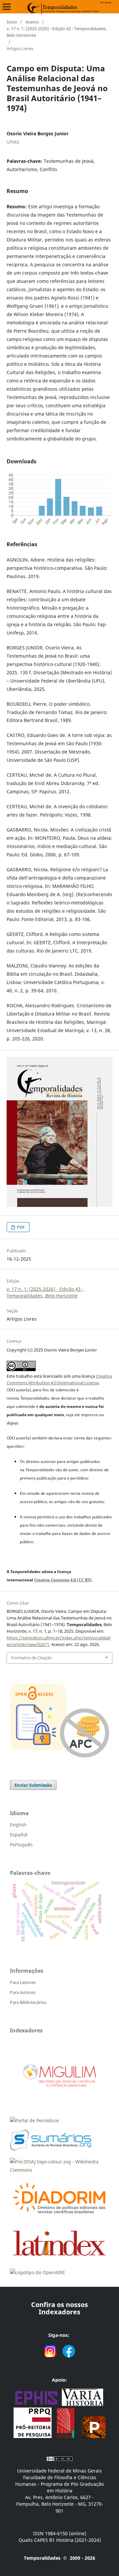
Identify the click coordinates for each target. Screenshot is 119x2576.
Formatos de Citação (32, 1658)
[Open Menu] (7, 7)
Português (21, 1845)
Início (12, 22)
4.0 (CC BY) (63, 1580)
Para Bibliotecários (28, 2002)
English (18, 1825)
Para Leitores (23, 1982)
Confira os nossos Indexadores (59, 2308)
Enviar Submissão (33, 1785)
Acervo (32, 22)
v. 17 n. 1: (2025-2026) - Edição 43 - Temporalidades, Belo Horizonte (57, 32)
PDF (20, 1227)
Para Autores (23, 1992)
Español (19, 1835)
